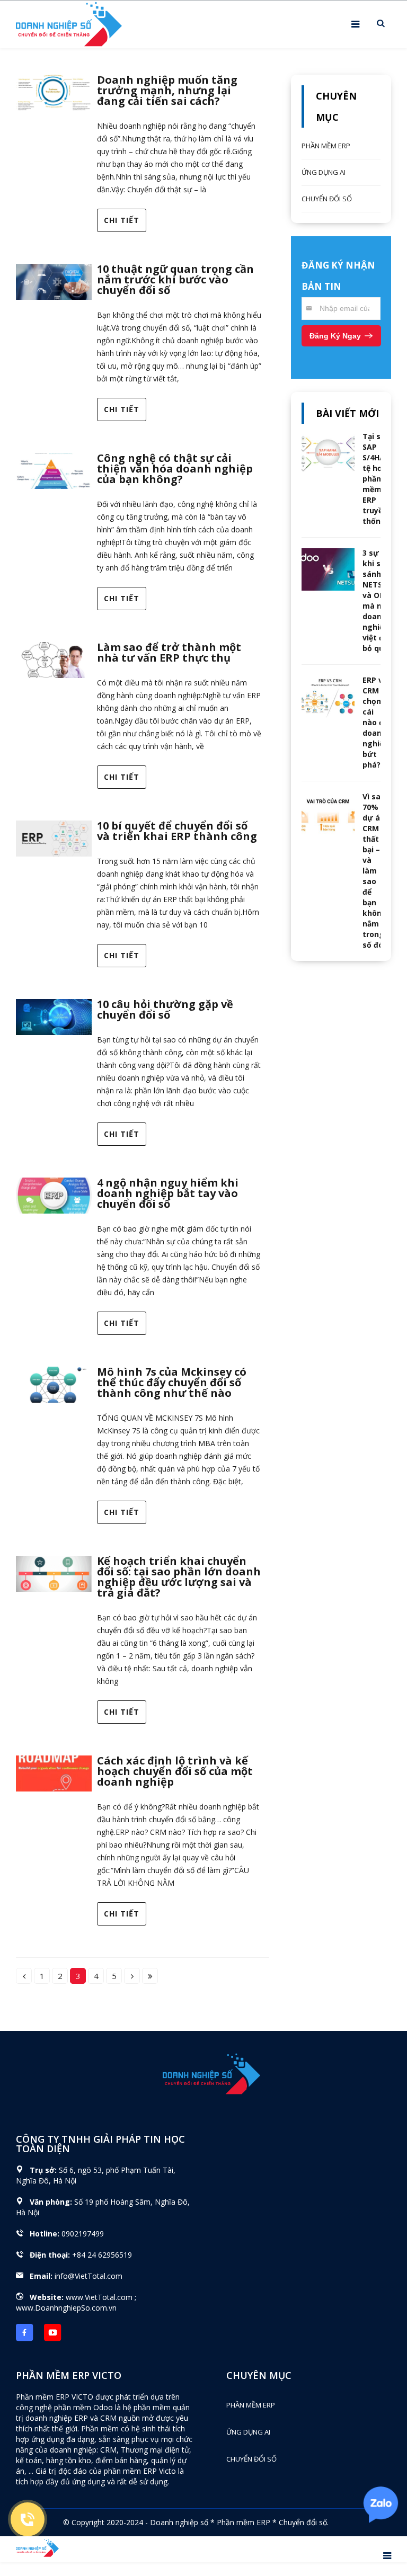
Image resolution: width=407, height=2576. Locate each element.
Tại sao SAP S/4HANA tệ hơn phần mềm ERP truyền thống (379, 479)
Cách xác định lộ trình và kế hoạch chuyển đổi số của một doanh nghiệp (175, 1771)
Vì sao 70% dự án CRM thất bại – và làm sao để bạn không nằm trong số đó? (375, 871)
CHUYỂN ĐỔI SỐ (327, 199)
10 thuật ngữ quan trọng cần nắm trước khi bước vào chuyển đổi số (175, 279)
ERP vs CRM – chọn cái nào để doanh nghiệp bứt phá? (375, 722)
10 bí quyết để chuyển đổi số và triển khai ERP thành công (177, 831)
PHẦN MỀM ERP (326, 146)
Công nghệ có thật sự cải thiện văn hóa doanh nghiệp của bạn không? (175, 469)
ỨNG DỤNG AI (324, 172)
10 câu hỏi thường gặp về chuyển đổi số (165, 1009)
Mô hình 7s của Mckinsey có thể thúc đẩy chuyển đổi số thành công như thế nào (172, 1382)
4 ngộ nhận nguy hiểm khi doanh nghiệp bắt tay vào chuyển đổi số (168, 1193)
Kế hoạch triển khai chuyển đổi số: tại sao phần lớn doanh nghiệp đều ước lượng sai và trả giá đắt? (179, 1577)
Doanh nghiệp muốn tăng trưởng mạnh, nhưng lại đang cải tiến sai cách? (167, 90)
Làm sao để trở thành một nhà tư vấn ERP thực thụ (169, 652)
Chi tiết (122, 220)
